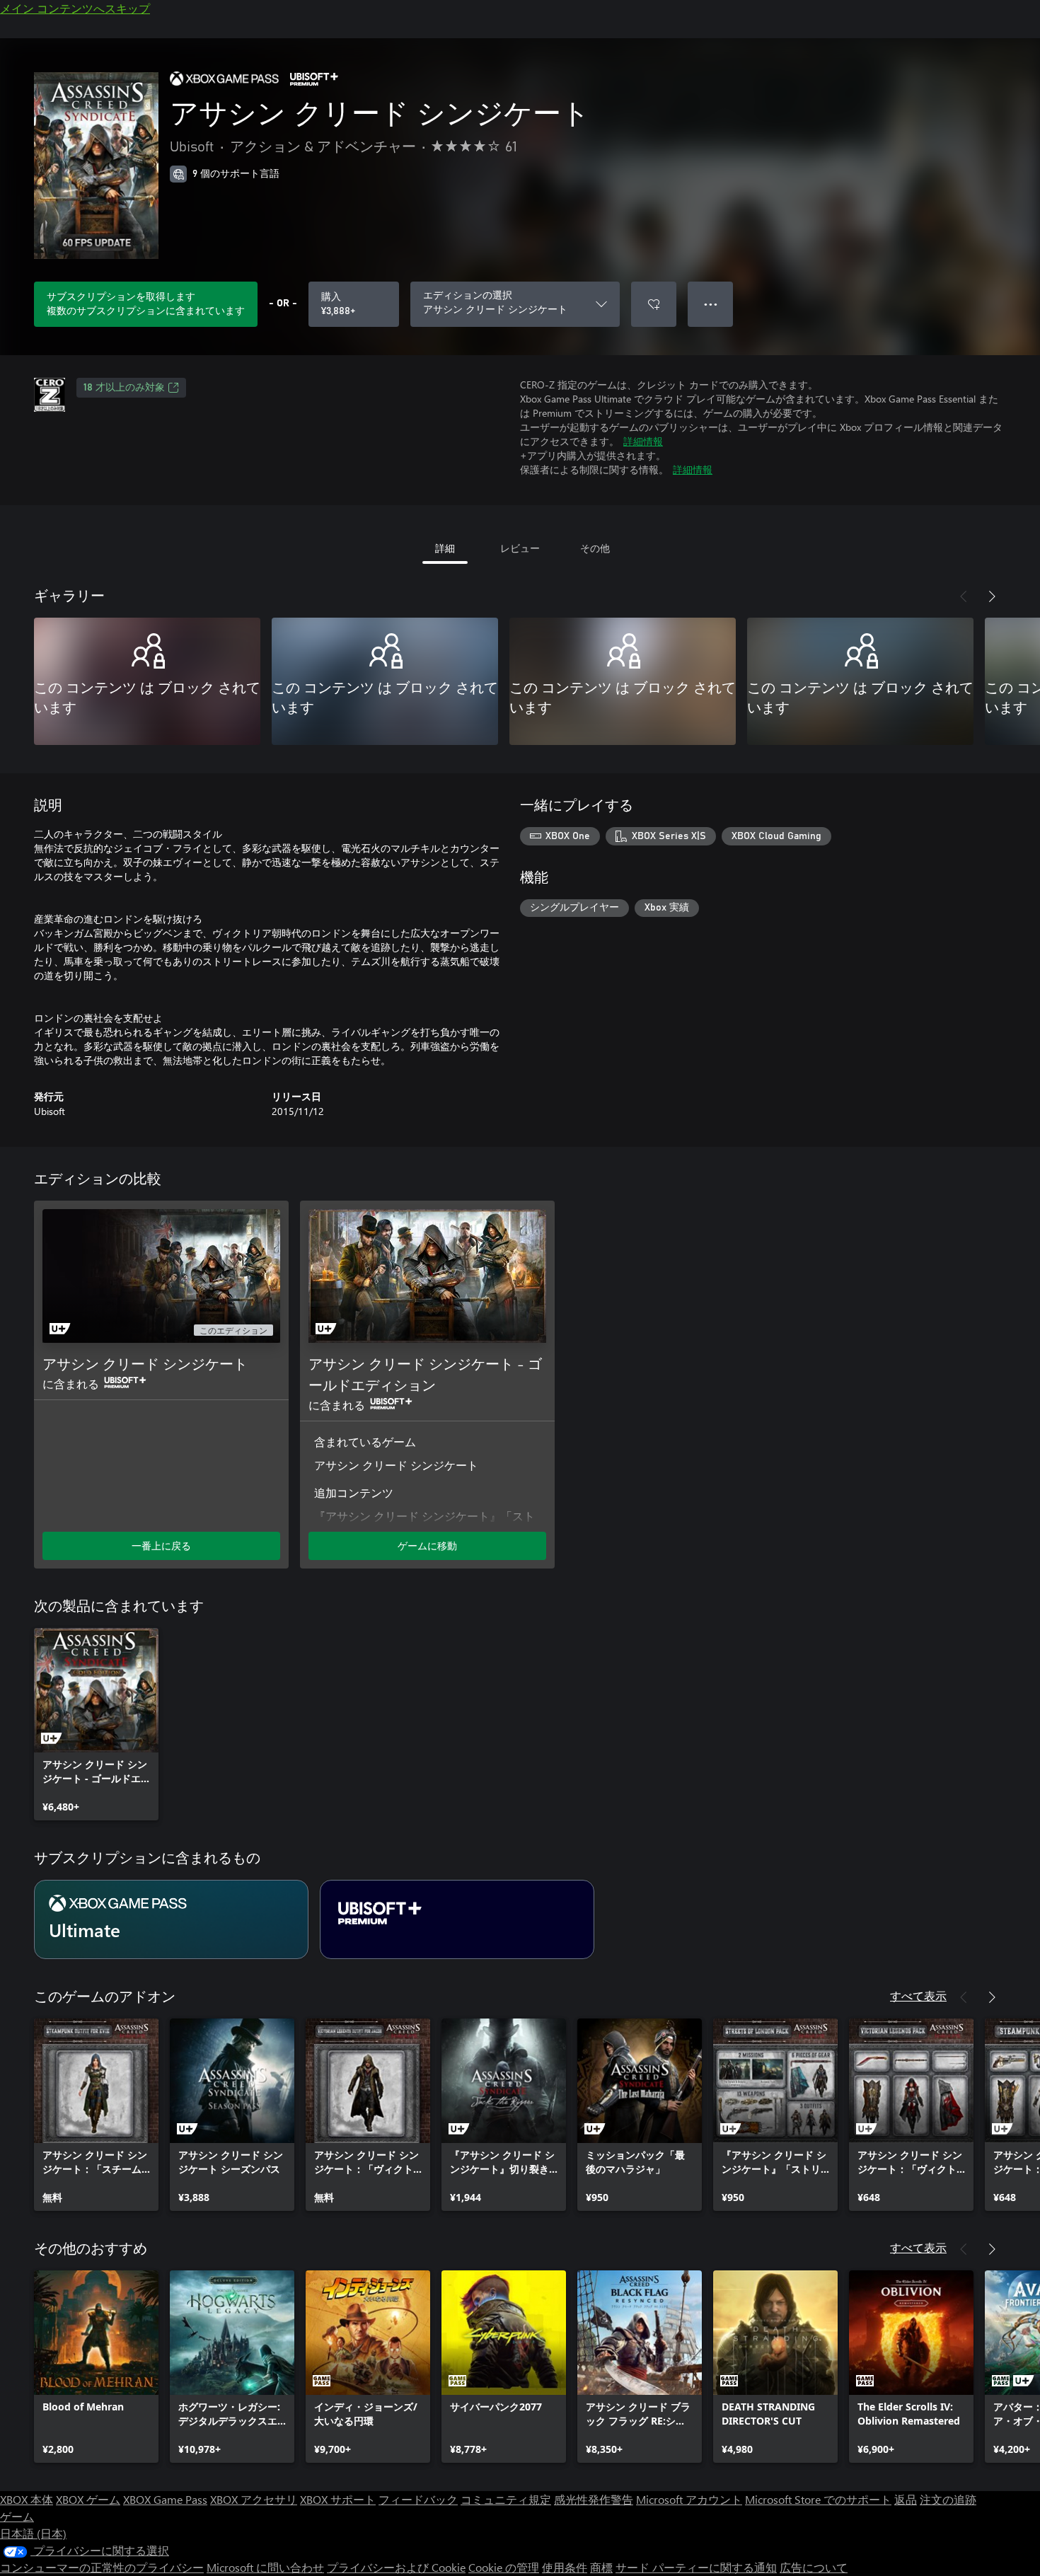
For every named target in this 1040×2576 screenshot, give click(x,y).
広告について (814, 2567)
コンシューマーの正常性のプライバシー (102, 2567)
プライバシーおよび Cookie (396, 2567)
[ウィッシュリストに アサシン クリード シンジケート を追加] (654, 304)
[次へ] (992, 596)
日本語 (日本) (33, 2533)
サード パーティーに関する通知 (696, 2567)
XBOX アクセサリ (254, 2499)
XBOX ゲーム (88, 2499)
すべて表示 (918, 1995)
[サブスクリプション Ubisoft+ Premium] (457, 1919)
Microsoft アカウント (689, 2499)
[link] (96, 1724)
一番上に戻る (161, 1546)
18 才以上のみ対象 (124, 388)
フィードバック (418, 2499)
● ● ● (711, 304)
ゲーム (17, 2516)
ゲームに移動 (427, 1546)
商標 (601, 2567)
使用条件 (565, 2567)
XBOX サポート (338, 2499)
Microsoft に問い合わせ (265, 2567)
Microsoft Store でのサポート (818, 2499)
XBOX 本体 (27, 2499)
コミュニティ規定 (506, 2499)
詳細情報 (643, 441)
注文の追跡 (948, 2499)
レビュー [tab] (520, 548)
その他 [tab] (595, 548)
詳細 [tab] (445, 548)
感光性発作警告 (594, 2499)
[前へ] (964, 596)
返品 (906, 2499)
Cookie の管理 (504, 2567)
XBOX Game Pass (165, 2499)
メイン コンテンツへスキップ (75, 8)
